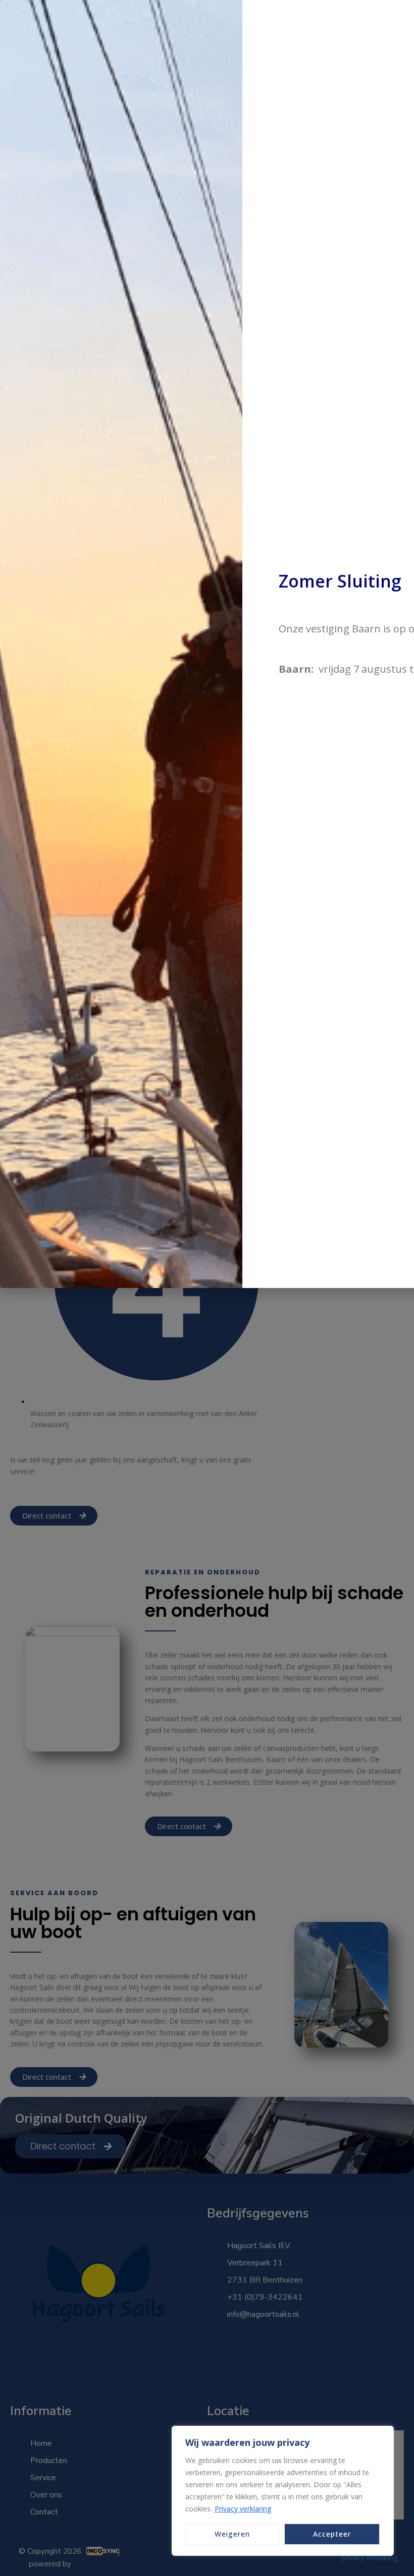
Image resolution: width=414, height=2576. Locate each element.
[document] (207, 1288)
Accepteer (332, 2534)
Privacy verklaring (243, 2509)
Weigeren (232, 2534)
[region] (283, 2491)
